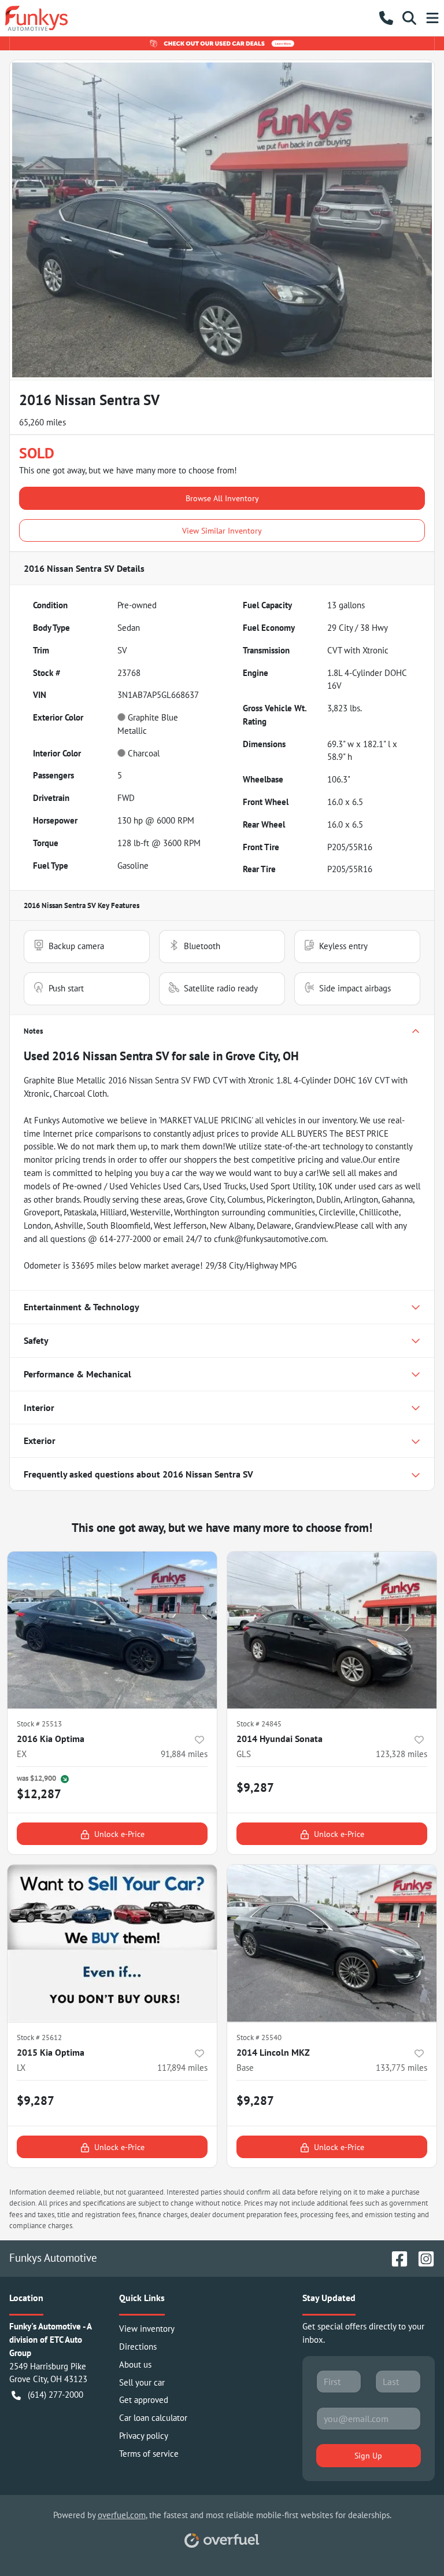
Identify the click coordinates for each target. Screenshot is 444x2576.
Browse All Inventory (222, 498)
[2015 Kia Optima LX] (112, 1943)
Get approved (144, 2400)
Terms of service (149, 2454)
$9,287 (255, 1787)
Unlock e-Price (119, 1834)
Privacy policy (144, 2436)
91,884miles (184, 1754)
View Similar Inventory (222, 530)
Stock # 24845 (259, 1724)
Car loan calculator (153, 2418)
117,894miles (182, 2068)
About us (135, 2364)
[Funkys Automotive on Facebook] (395, 2257)
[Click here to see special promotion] (222, 43)
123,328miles (402, 1754)
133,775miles (402, 2068)
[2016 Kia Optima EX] (112, 1630)
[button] (386, 18)
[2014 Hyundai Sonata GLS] (332, 1630)
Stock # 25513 (39, 1724)
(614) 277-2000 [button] (55, 2395)
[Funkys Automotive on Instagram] (421, 2257)
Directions (138, 2347)
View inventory (147, 2329)
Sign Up (368, 2455)
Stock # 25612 (39, 2037)
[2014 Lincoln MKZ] (332, 1943)
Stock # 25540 (259, 2037)
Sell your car (142, 2382)
